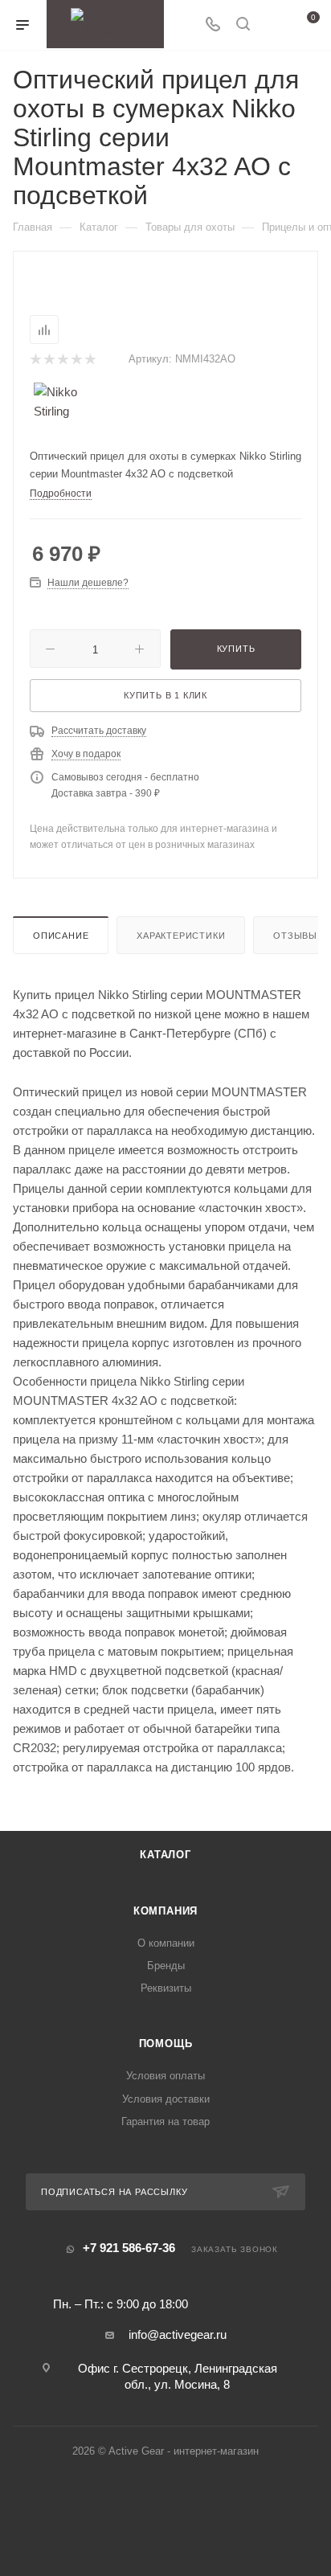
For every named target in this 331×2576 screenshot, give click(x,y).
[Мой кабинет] (273, 25)
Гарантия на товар (165, 2121)
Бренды (166, 1966)
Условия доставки (166, 2099)
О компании (166, 1943)
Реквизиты (166, 1988)
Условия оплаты (165, 2076)
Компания (165, 1911)
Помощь (166, 2044)
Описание (61, 936)
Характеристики (181, 936)
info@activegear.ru (178, 2334)
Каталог (165, 1855)
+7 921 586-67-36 (129, 2248)
